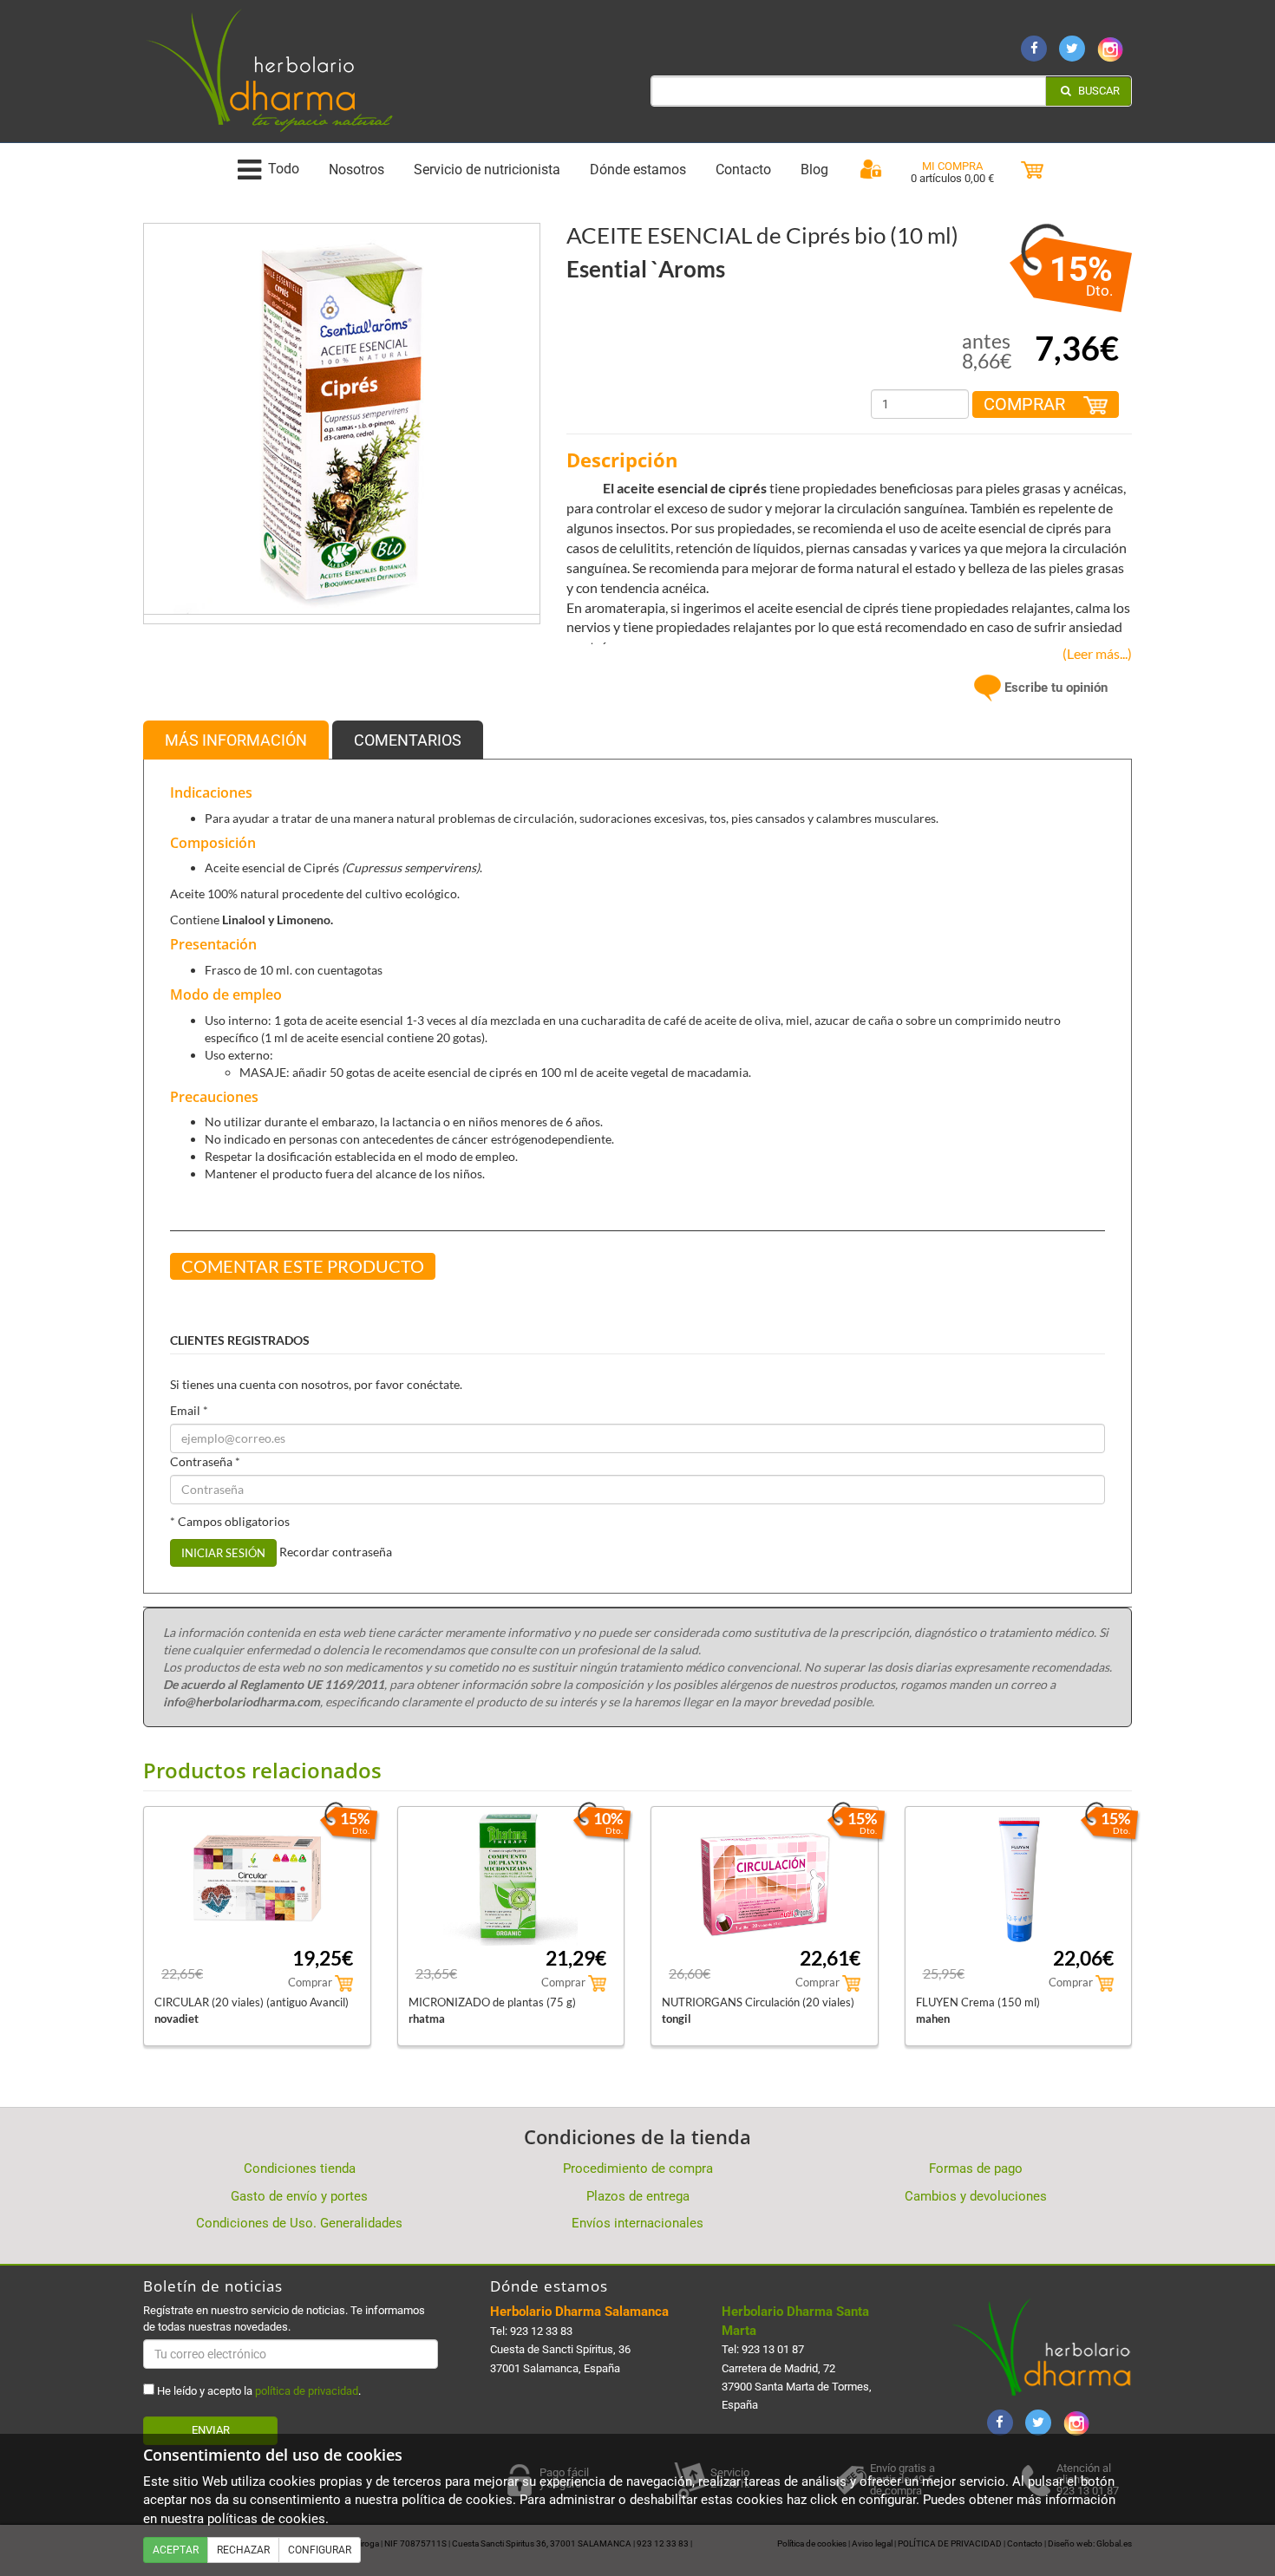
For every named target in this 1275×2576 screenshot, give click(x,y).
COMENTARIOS (408, 740)
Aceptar (176, 2550)
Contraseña (205, 1461)
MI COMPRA (952, 166)
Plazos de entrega (638, 2196)
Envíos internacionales (637, 2223)
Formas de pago (976, 2168)
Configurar (320, 2550)
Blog (814, 170)
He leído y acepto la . (258, 2391)
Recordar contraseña (336, 1552)
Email (189, 1410)
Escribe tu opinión (1054, 688)
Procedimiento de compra (638, 2168)
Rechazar (243, 2550)
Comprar (1027, 404)
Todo (284, 170)
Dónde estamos (638, 170)
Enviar (211, 2430)
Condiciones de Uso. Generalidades (299, 2223)
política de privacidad (307, 2391)
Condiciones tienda (300, 2168)
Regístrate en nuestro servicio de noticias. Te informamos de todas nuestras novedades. (284, 2318)
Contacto (743, 170)
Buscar (1098, 91)
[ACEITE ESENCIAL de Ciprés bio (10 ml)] (342, 421)
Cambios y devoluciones (976, 2196)
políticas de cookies (266, 2519)
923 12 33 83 (541, 2331)
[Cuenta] (871, 170)
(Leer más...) (1093, 653)
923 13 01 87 (773, 2349)
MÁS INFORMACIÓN (236, 740)
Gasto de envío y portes (299, 2196)
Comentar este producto (303, 1266)
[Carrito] (1032, 170)
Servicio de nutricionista (487, 170)
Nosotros (356, 170)
